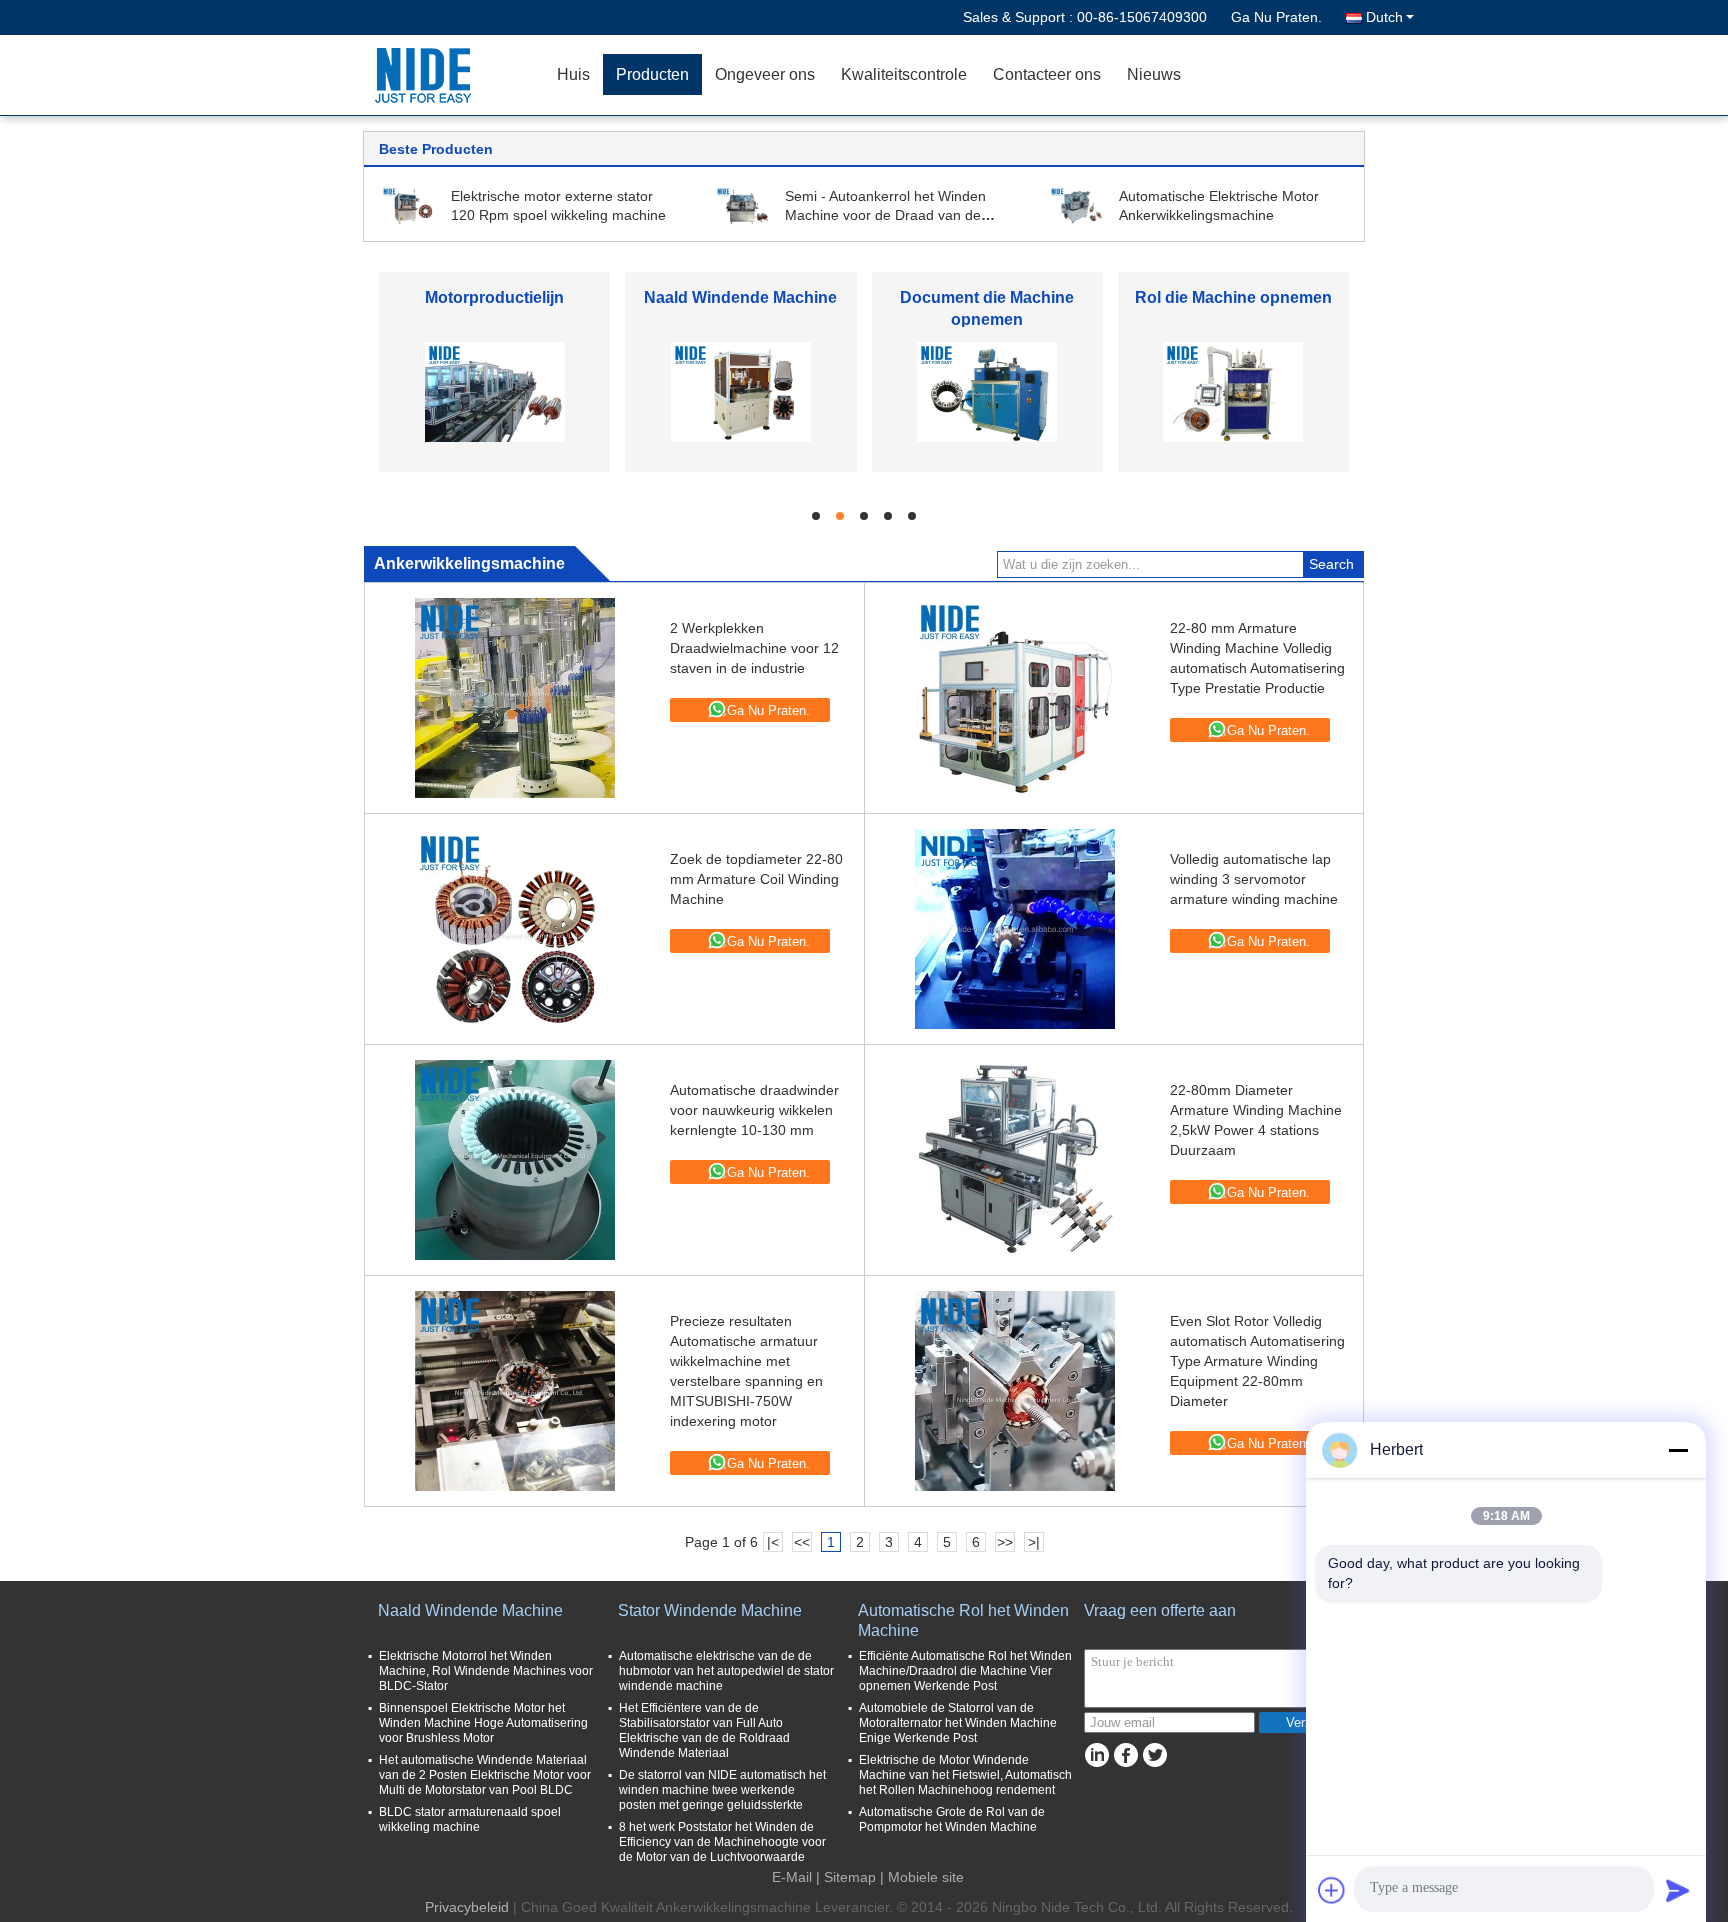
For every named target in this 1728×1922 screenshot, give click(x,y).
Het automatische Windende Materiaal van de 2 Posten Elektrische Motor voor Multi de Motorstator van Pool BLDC (485, 1775)
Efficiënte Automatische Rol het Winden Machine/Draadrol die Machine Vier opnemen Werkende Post (965, 1671)
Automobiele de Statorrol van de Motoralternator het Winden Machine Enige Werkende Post (958, 1723)
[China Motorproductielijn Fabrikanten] (495, 391)
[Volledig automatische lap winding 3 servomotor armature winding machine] (1015, 929)
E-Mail (792, 1877)
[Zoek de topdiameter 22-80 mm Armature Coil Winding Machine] (515, 929)
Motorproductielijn (494, 297)
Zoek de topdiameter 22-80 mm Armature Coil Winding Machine (756, 879)
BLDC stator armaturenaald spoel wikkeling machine (470, 1819)
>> (1005, 1542)
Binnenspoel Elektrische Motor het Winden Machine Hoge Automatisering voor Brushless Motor (483, 1723)
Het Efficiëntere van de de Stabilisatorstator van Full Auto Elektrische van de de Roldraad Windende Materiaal (704, 1730)
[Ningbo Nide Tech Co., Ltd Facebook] (1125, 1755)
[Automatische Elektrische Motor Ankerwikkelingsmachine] (1077, 205)
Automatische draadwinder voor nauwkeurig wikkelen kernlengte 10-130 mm (754, 1110)
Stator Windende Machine (710, 1610)
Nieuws (1154, 74)
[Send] (1678, 1890)
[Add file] (1332, 1890)
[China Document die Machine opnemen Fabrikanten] (987, 391)
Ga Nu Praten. (1276, 17)
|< (773, 1542)
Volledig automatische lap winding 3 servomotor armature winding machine (1254, 879)
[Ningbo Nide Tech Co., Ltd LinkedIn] (1096, 1755)
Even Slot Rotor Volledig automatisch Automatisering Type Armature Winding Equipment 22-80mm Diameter (1257, 1361)
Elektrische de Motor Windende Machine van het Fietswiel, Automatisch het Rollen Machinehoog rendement (965, 1775)
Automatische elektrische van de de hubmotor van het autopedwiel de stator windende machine (726, 1671)
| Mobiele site (922, 1877)
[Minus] (1678, 1450)
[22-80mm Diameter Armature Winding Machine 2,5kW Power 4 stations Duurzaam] (1015, 1160)
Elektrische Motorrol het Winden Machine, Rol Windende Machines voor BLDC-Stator (486, 1671)
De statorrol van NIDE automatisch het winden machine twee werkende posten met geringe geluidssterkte (722, 1790)
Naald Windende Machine (740, 297)
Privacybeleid (467, 1907)
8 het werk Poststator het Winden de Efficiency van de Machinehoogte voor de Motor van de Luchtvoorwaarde (722, 1842)
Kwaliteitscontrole (904, 74)
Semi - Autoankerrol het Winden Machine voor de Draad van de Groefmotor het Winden (885, 215)
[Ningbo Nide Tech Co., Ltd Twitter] (1154, 1755)
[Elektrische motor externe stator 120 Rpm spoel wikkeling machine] (409, 205)
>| (1034, 1542)
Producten (652, 74)
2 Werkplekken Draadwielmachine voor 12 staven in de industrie (754, 648)
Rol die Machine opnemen (1233, 297)
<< (802, 1542)
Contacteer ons (1047, 74)
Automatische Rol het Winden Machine (963, 1620)
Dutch (1384, 17)
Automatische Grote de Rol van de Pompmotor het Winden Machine (952, 1819)
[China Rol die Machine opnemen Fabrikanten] (1233, 391)
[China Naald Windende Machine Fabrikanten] (741, 391)
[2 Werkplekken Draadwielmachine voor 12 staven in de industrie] (515, 698)
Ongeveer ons (765, 74)
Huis (573, 74)
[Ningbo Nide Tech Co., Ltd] (429, 75)
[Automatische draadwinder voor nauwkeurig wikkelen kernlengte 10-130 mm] (515, 1160)
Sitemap (850, 1877)
